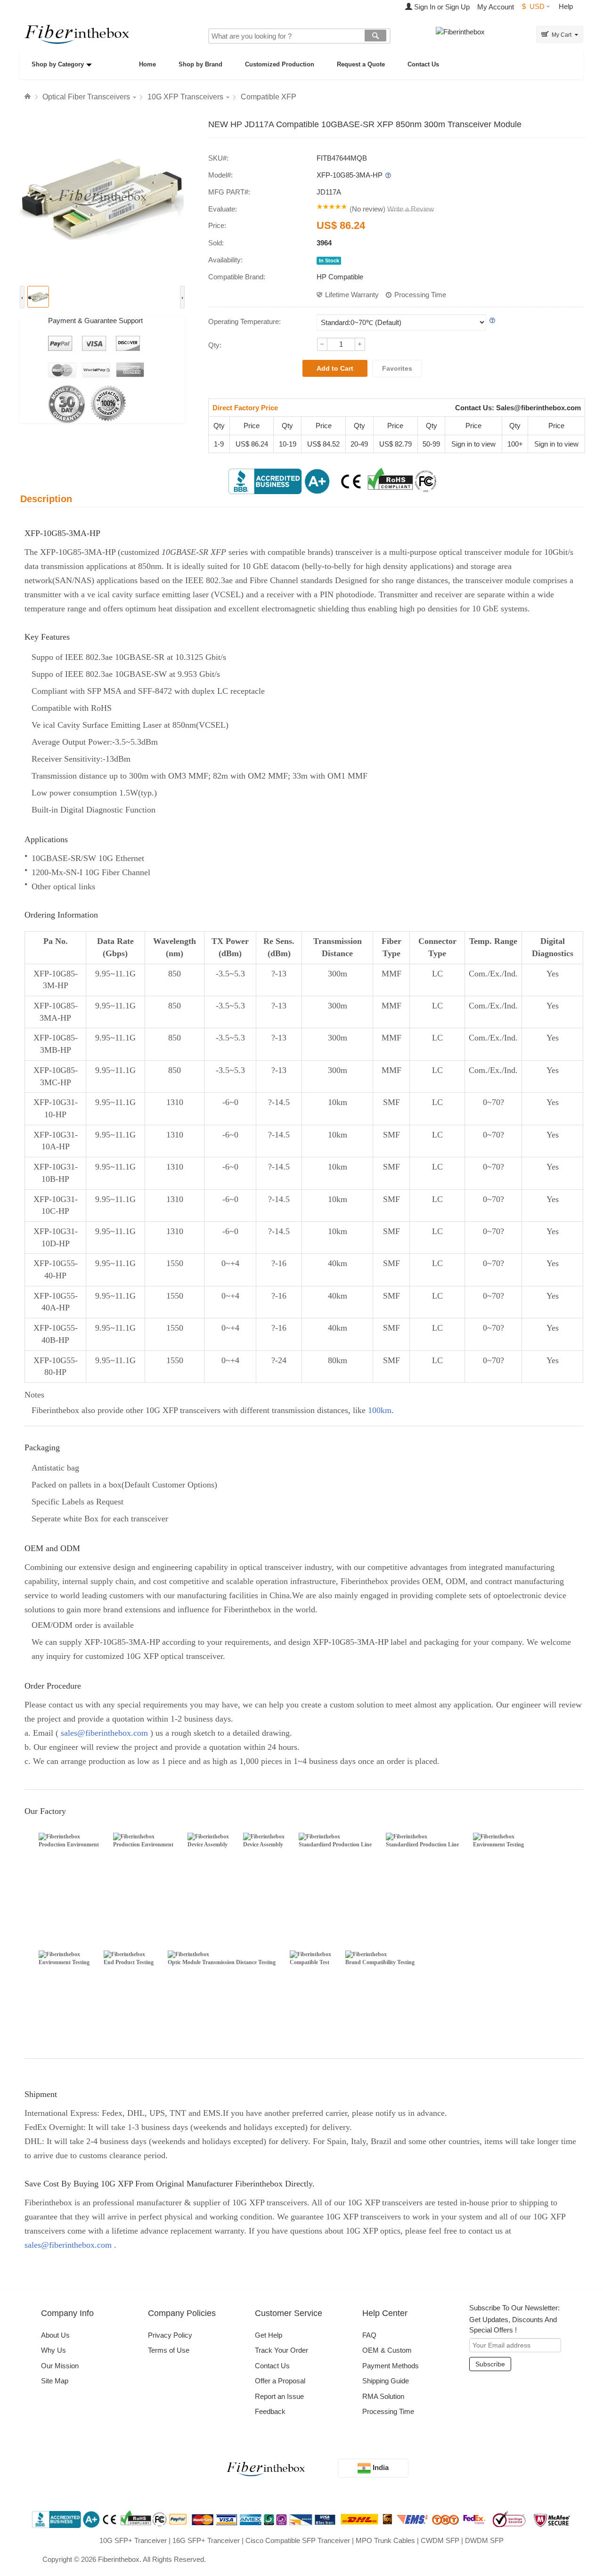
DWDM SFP (484, 2540)
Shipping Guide (386, 2381)
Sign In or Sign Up (441, 7)
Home (147, 64)
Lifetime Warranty (352, 295)
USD (533, 6)
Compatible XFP (269, 97)
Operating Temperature (244, 321)
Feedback (270, 2411)
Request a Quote (361, 64)
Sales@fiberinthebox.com (538, 408)
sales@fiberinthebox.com (104, 1733)
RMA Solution (383, 2396)
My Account (496, 7)
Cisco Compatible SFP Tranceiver (298, 2540)
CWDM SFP (440, 2540)
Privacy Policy (170, 2335)
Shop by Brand (200, 64)
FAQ (369, 2335)
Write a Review (411, 209)
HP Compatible (340, 277)
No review (367, 209)
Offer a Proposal (280, 2381)
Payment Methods (391, 2366)
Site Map (55, 2381)
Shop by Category (58, 64)
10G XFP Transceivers (185, 97)
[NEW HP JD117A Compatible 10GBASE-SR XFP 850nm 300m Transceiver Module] (102, 197)
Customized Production (280, 64)
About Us (55, 2335)
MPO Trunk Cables (385, 2540)
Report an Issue (279, 2396)
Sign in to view (473, 444)
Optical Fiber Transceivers (86, 97)
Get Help (269, 2335)
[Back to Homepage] (29, 97)
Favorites (397, 368)
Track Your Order (281, 2350)
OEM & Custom (387, 2350)
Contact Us (423, 64)
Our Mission (60, 2366)
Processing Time (420, 295)
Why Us (53, 2350)
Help (566, 6)
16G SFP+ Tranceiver (206, 2540)
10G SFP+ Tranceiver (133, 2540)
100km (380, 1410)
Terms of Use (169, 2350)
